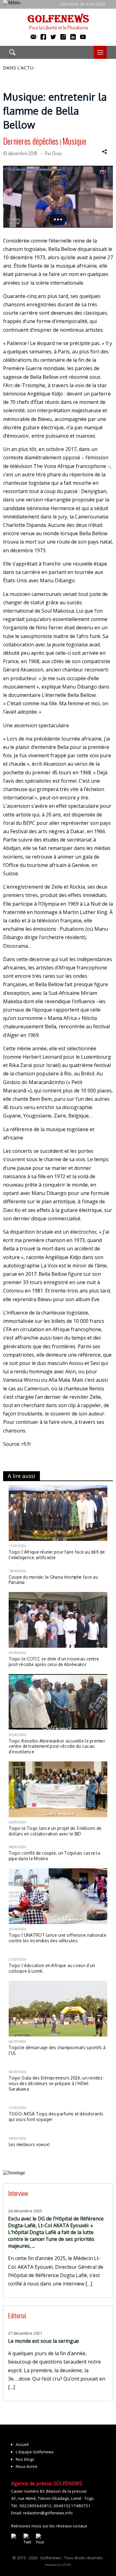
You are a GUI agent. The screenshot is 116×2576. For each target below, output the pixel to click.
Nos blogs (25, 2459)
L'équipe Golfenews (35, 2452)
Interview (18, 2193)
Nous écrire (27, 2466)
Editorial (17, 2315)
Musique (74, 141)
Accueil (22, 2444)
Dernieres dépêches (31, 141)
